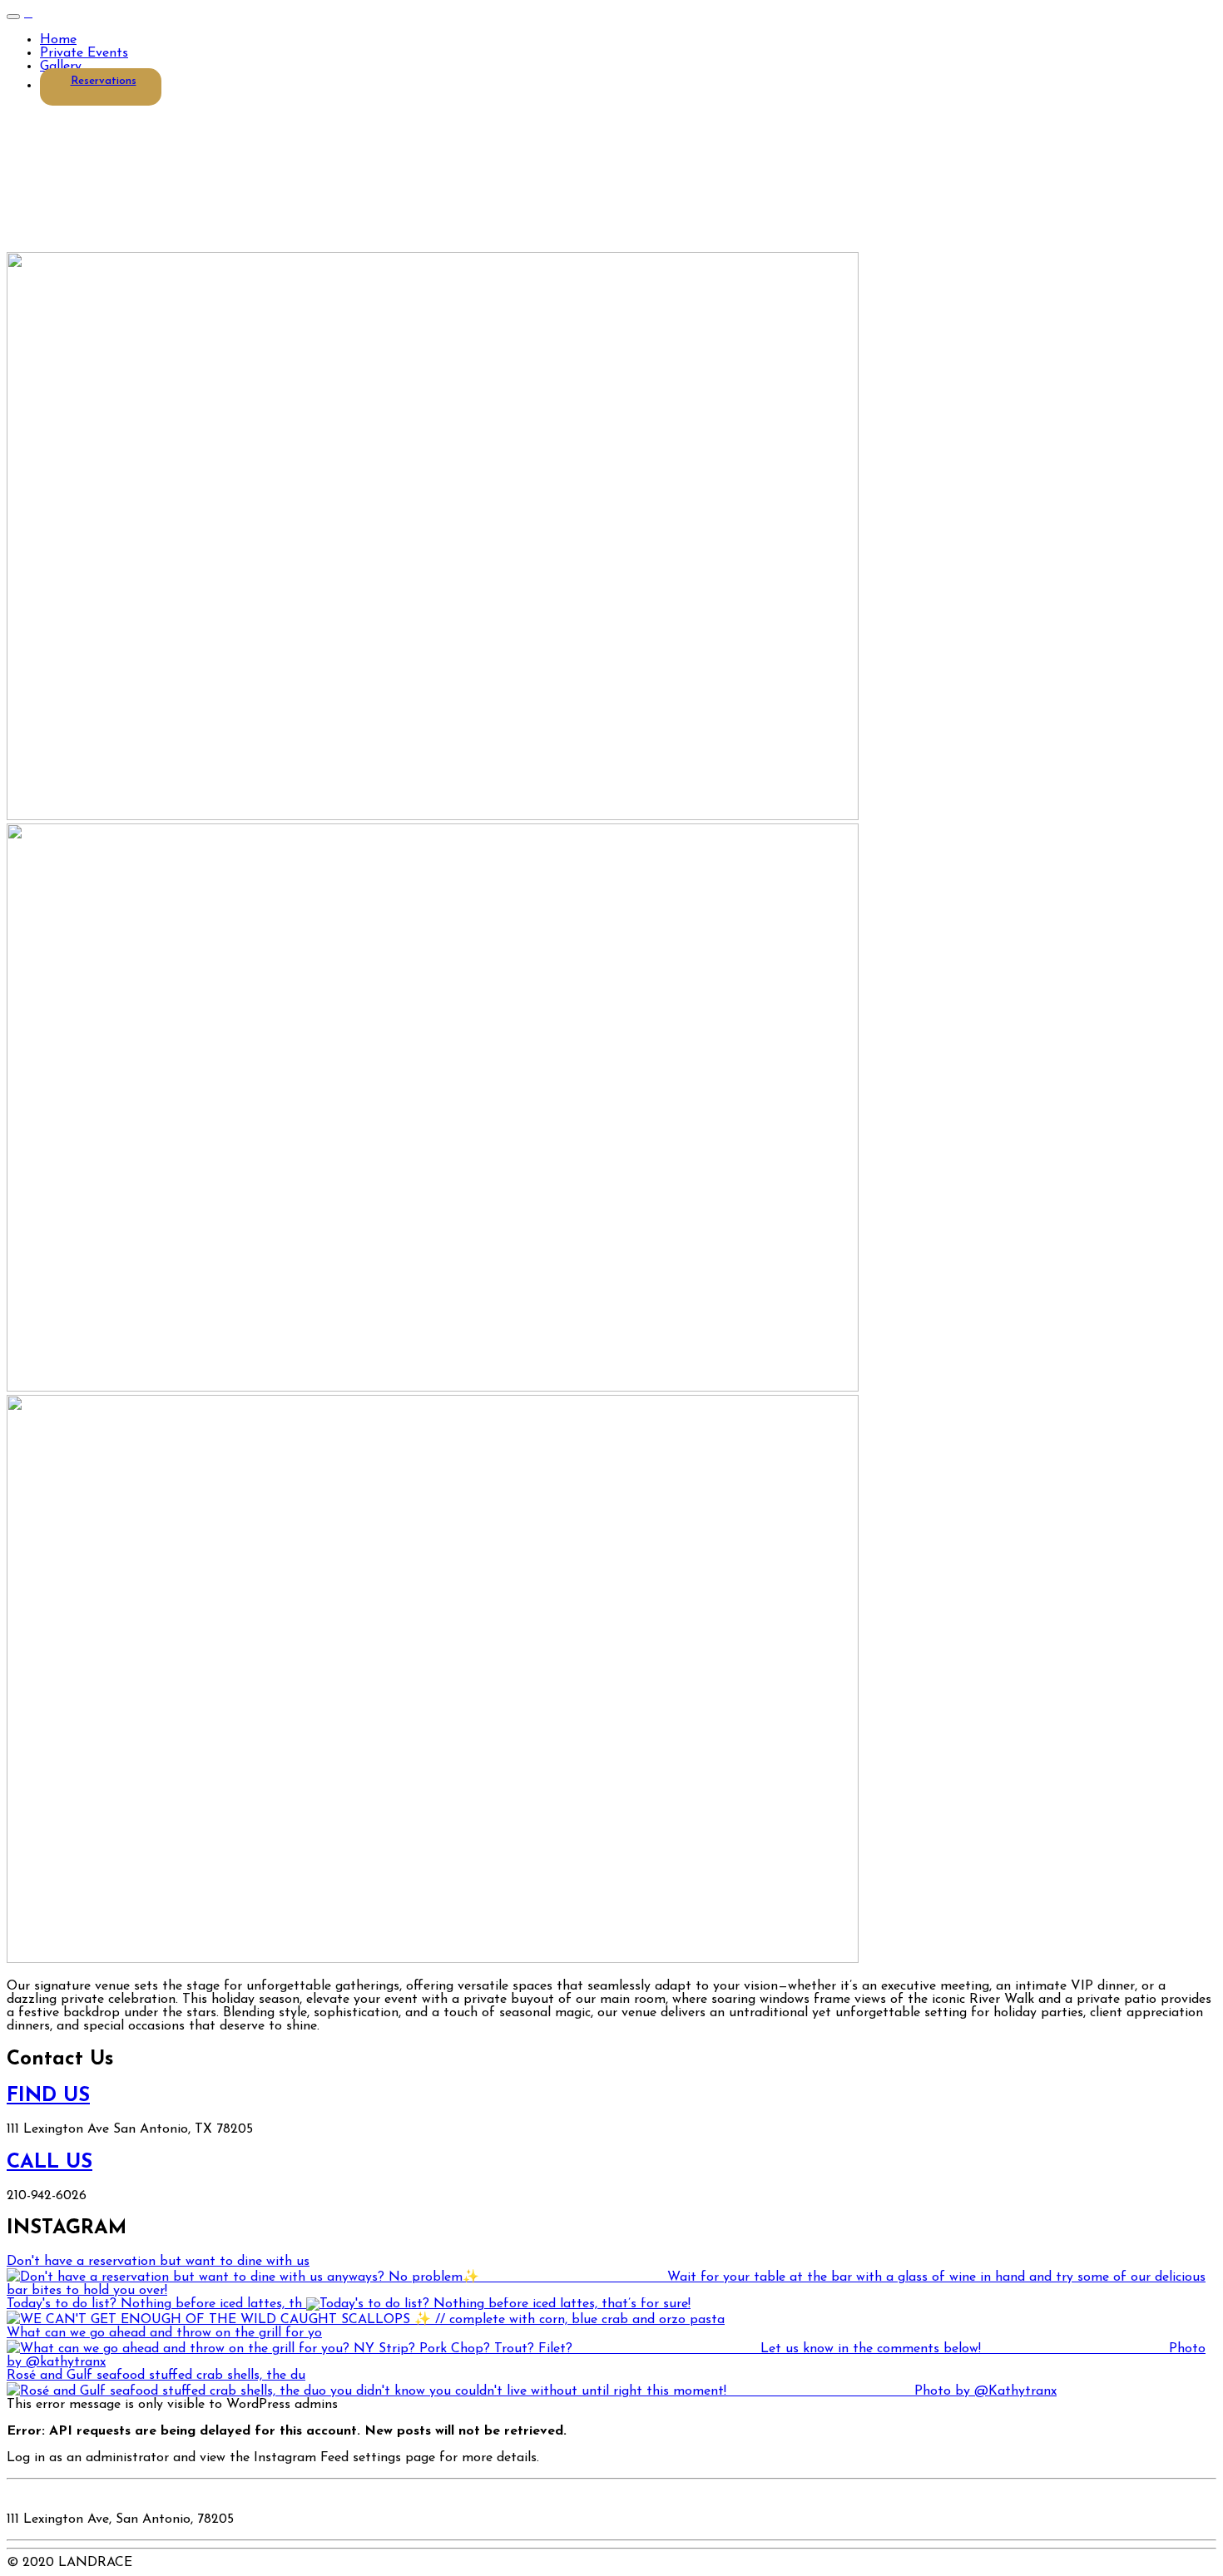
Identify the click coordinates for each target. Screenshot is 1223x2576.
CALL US (50, 2163)
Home (58, 40)
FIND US (48, 2096)
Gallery (61, 67)
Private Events (84, 53)
